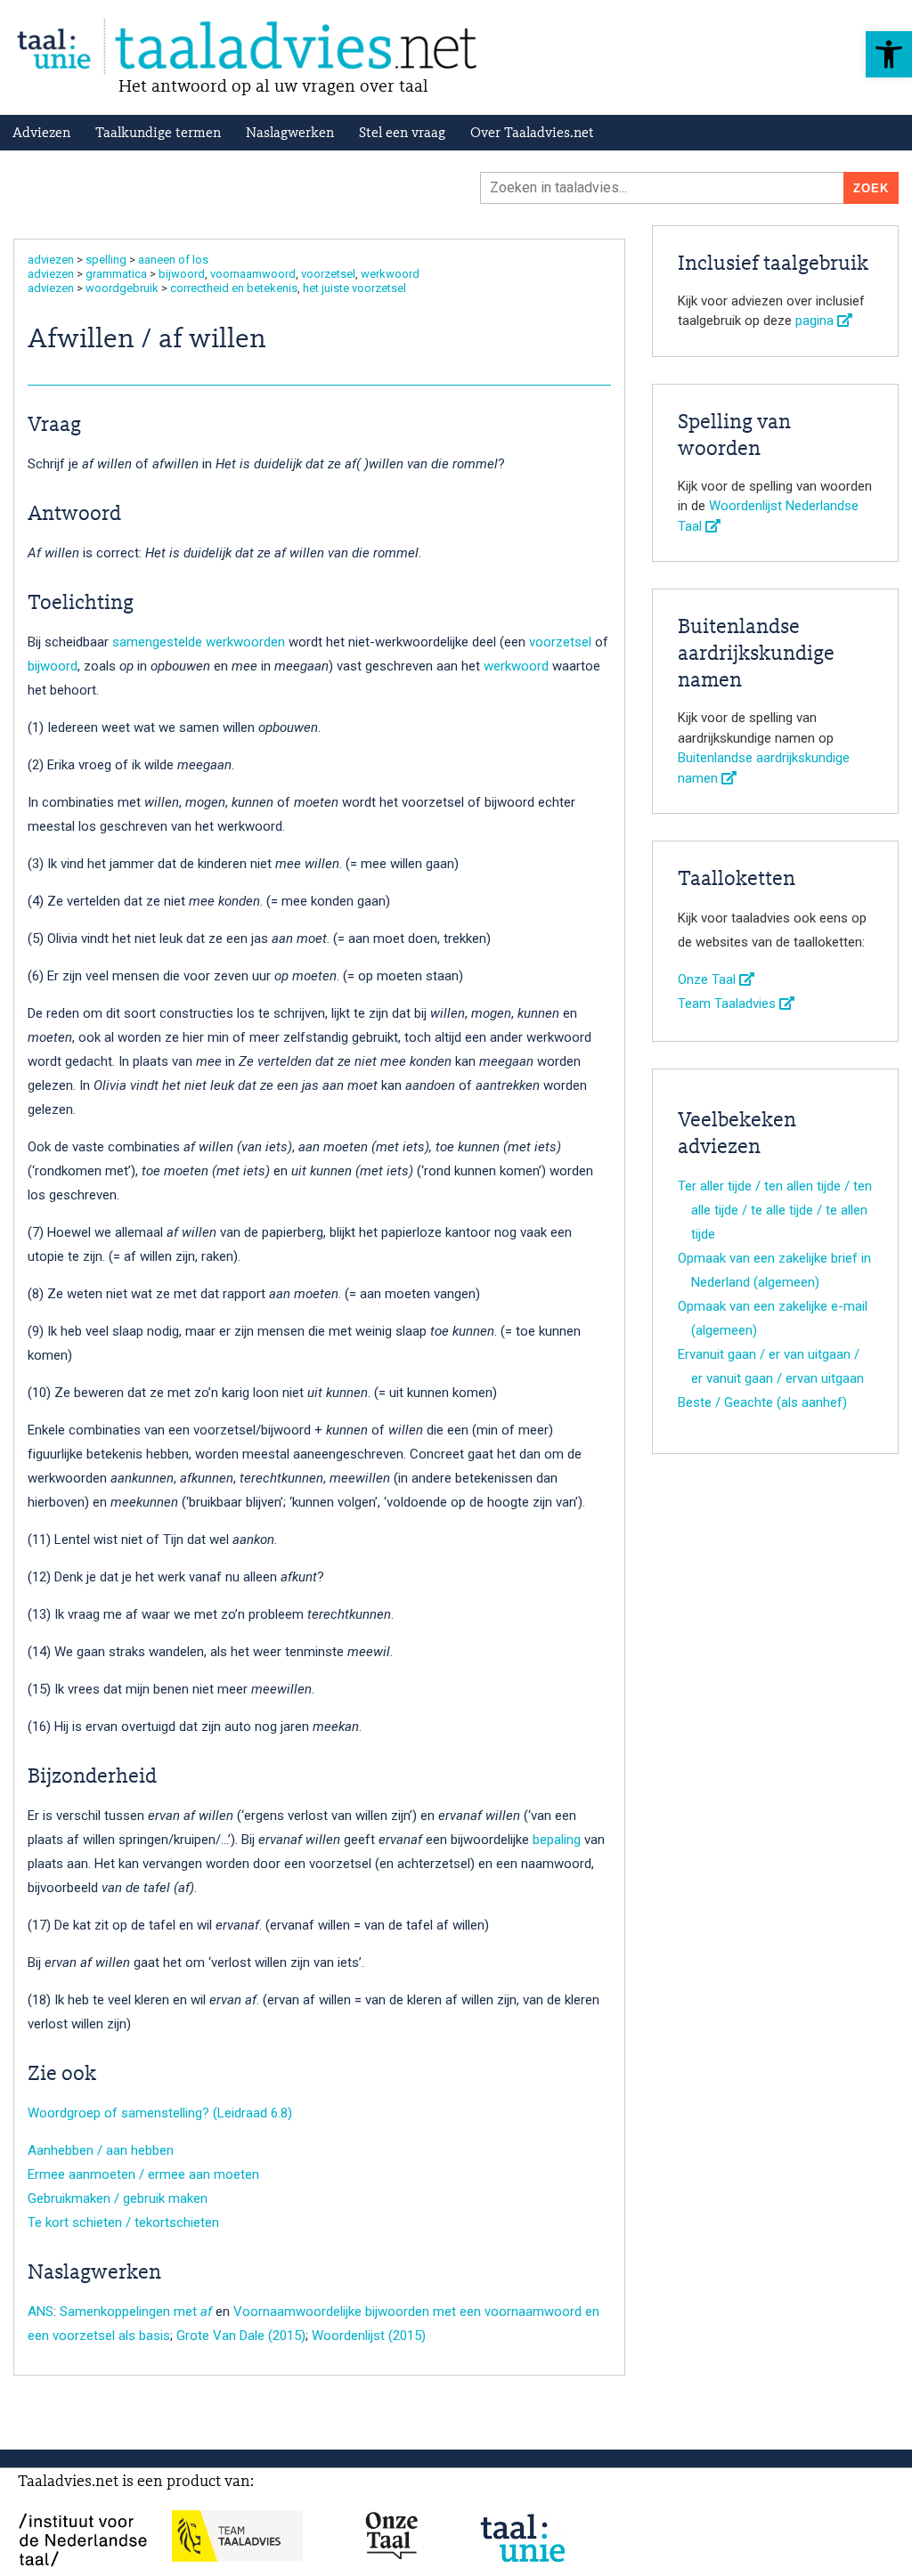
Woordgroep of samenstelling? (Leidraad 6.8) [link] (160, 2113)
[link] (889, 54)
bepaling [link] (557, 1840)
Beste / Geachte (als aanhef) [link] (762, 1402)
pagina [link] (816, 321)
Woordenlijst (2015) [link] (369, 2336)
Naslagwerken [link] (290, 134)
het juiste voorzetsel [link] (354, 288)
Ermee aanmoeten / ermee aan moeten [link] (143, 2174)
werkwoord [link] (390, 274)
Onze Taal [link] (708, 979)
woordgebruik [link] (122, 288)
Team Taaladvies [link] (729, 1004)
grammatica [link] (116, 274)
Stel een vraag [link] (402, 134)
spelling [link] (106, 260)
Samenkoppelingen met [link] (136, 2312)
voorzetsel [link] (328, 274)
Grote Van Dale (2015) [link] (241, 2336)
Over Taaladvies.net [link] (532, 134)
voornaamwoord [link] (253, 274)
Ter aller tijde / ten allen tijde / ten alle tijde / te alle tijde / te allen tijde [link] (775, 1210)
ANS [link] (41, 2312)
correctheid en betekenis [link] (234, 288)
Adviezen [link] (41, 134)
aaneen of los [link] (173, 260)
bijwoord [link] (182, 274)
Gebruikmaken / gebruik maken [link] (118, 2198)
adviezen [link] (51, 260)
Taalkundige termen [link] (158, 134)
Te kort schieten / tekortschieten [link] (123, 2223)
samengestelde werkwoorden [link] (199, 642)
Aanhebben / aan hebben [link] (101, 2150)
